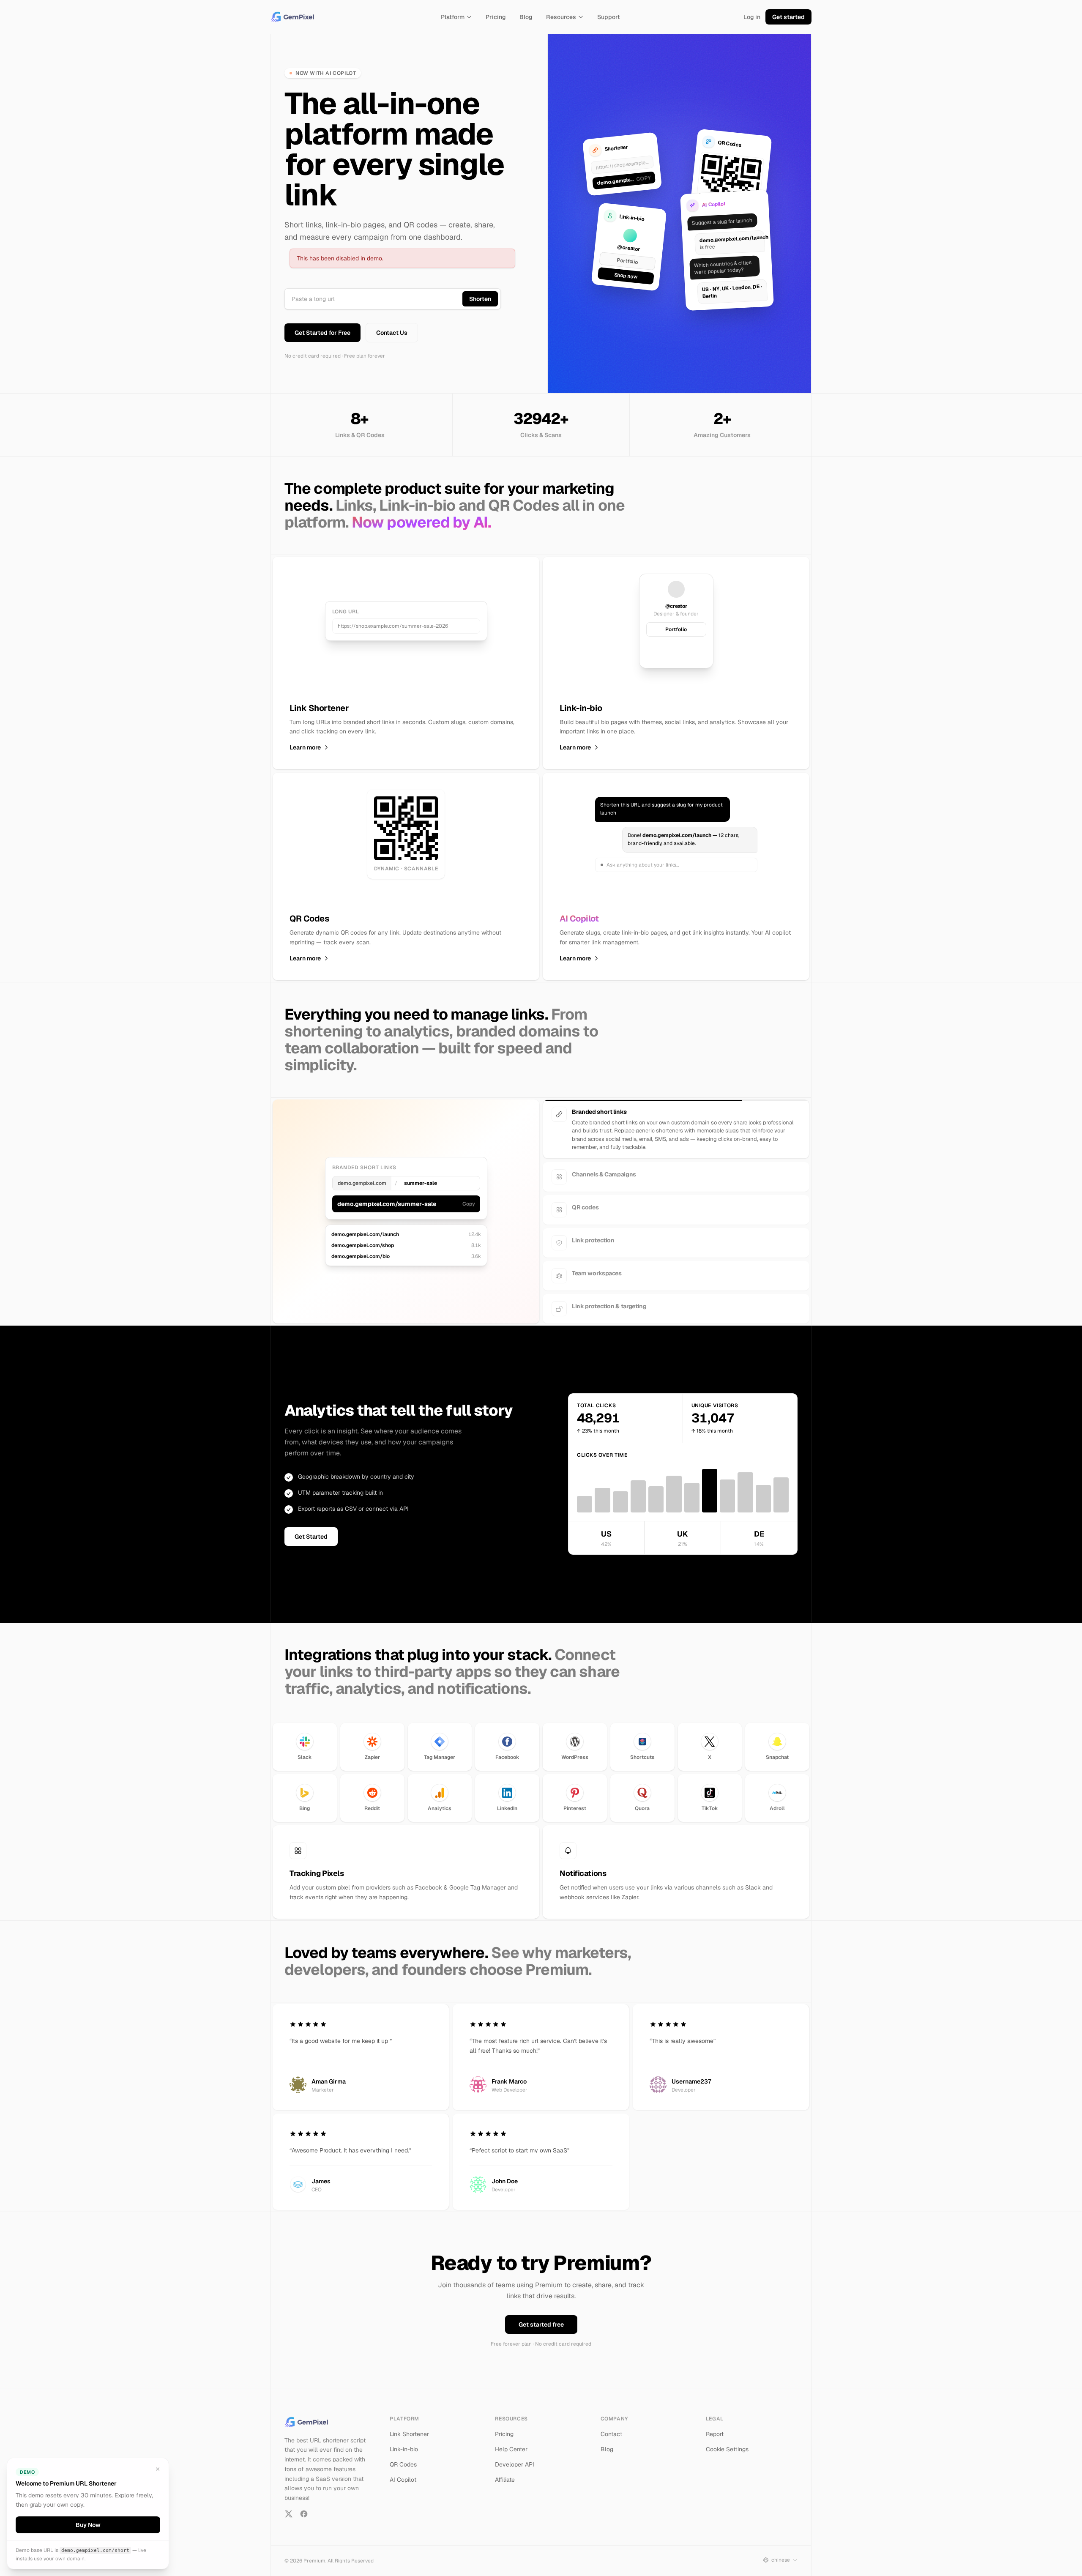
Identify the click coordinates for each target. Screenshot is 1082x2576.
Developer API (515, 2457)
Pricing (496, 17)
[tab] (676, 1114)
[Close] (158, 2469)
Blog (526, 17)
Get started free (541, 2317)
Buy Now (88, 2525)
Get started (788, 17)
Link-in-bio (404, 2442)
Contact (611, 2426)
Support (609, 17)
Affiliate (505, 2472)
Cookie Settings (727, 2442)
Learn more (305, 747)
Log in (752, 17)
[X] (289, 2506)
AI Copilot (403, 2472)
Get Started (311, 1529)
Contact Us (392, 333)
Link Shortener (409, 2426)
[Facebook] (304, 2506)
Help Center (511, 2442)
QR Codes (403, 2457)
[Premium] (294, 17)
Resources (561, 17)
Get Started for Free (322, 333)
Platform (453, 17)
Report (715, 2426)
